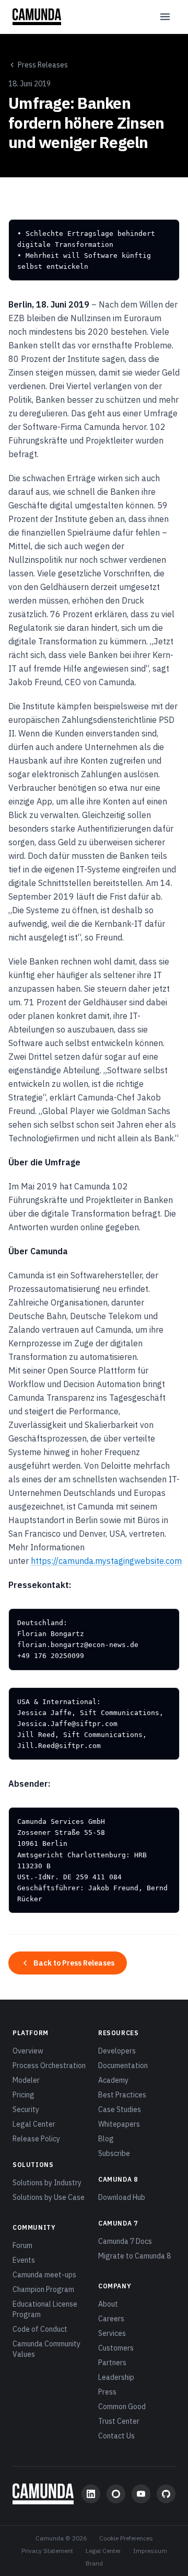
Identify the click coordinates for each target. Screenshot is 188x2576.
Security (26, 2109)
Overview (28, 2051)
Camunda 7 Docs (125, 2241)
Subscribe (114, 2153)
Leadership (116, 2377)
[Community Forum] (116, 2494)
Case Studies (120, 2109)
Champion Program (43, 2289)
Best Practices (122, 2095)
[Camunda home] (37, 17)
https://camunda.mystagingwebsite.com (106, 1561)
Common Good (122, 2407)
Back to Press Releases (74, 1963)
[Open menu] (165, 17)
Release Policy (36, 2139)
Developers (117, 2051)
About (108, 2304)
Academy (113, 2080)
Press (107, 2392)
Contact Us (116, 2436)
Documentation (123, 2066)
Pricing (23, 2095)
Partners (112, 2363)
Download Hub (122, 2197)
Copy (162, 231)
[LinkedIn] (91, 2494)
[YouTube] (141, 2494)
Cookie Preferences (126, 2538)
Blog (106, 2139)
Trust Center (119, 2421)
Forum (22, 2245)
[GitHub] (166, 2494)
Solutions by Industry (47, 2183)
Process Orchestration (49, 2066)
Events (24, 2260)
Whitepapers (119, 2124)
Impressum (150, 2551)
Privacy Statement (47, 2551)
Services (112, 2333)
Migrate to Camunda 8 (134, 2256)
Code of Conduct (40, 2329)
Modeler (26, 2080)
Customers (116, 2348)
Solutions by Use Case (49, 2197)
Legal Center (34, 2124)
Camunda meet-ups (44, 2275)
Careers (111, 2319)
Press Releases (43, 65)
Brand (94, 2563)
